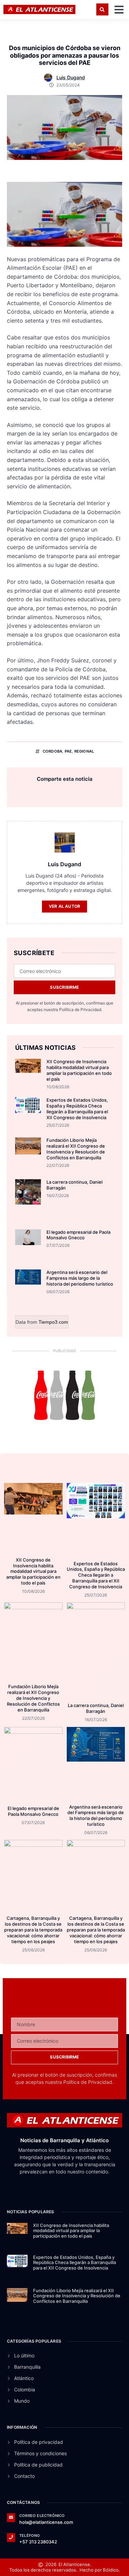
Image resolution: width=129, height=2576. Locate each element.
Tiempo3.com (53, 1322)
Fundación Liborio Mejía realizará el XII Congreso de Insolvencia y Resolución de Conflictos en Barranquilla (76, 1149)
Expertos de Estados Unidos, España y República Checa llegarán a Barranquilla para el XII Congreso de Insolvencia (77, 1109)
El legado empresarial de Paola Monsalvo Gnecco (78, 1235)
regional (84, 751)
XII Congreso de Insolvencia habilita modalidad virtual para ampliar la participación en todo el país (79, 1070)
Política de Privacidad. (81, 1009)
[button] (102, 9)
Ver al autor (64, 906)
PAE (68, 751)
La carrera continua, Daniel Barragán (96, 1708)
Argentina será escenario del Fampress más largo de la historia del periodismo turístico (80, 1278)
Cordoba (52, 751)
